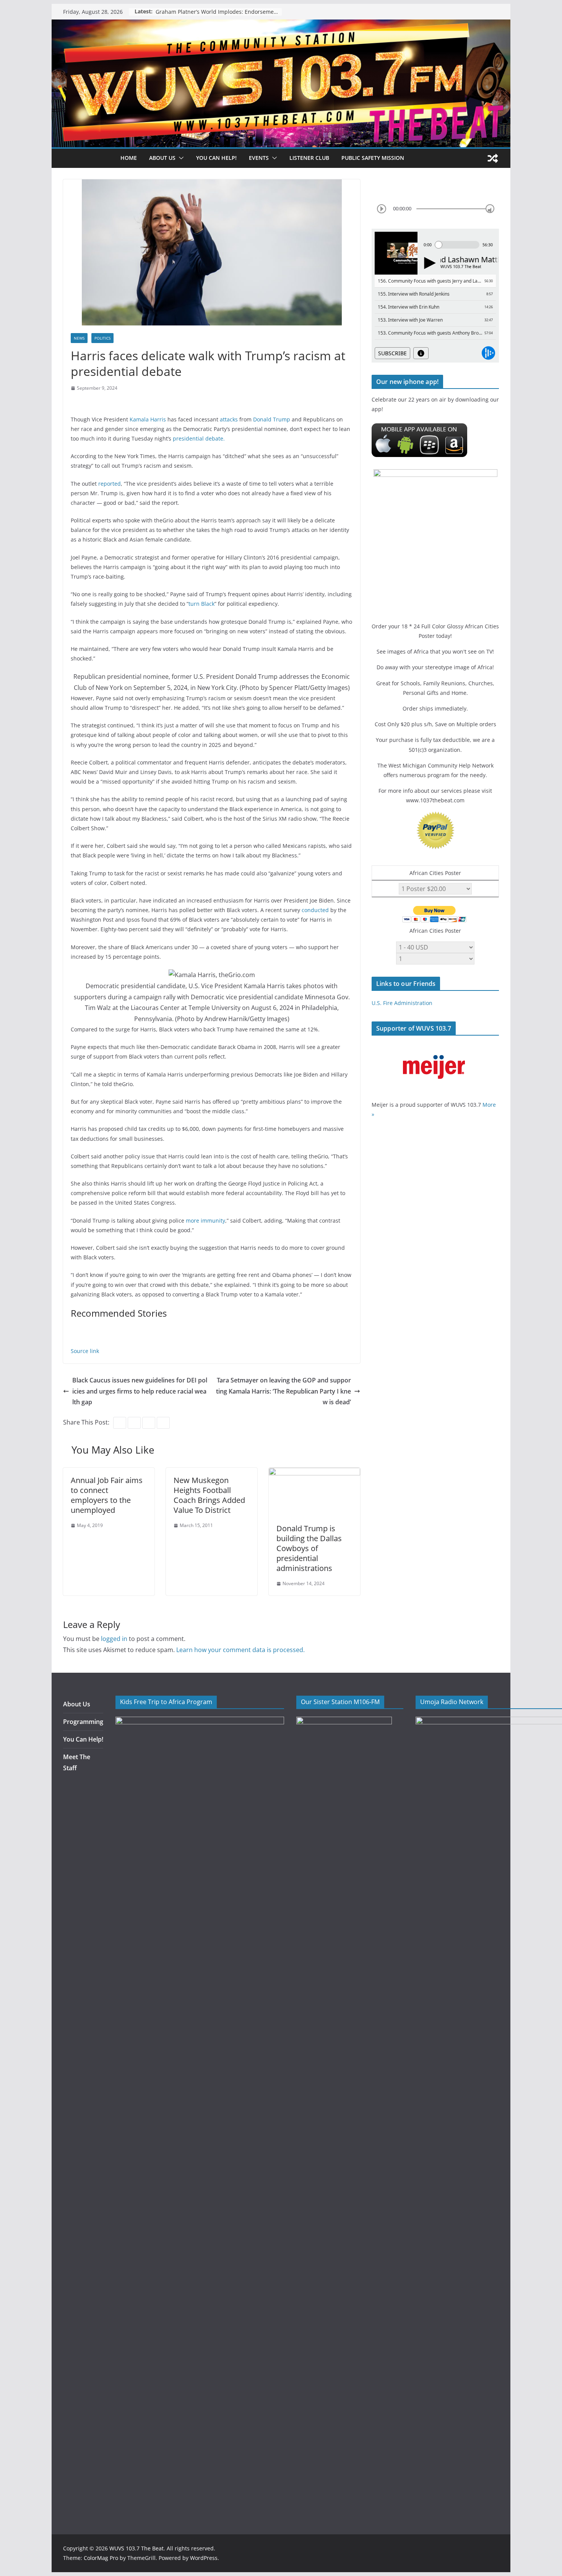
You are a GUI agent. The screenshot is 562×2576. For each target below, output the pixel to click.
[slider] (490, 209)
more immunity (205, 1221)
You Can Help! (216, 158)
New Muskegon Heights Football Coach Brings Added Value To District (209, 1495)
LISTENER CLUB (309, 158)
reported (110, 484)
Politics (102, 338)
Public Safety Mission (373, 158)
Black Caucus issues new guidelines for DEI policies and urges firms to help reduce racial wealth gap (140, 1391)
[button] (180, 158)
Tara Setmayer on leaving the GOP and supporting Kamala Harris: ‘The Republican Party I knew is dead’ (283, 1391)
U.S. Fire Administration (402, 1003)
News (79, 338)
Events (259, 158)
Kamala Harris (149, 419)
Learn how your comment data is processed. (240, 1650)
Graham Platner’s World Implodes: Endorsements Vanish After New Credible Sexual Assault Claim (219, 12)
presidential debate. (199, 438)
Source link (85, 1351)
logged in (114, 1639)
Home (129, 158)
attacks (229, 419)
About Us (77, 1704)
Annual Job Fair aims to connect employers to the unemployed (107, 1495)
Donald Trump (272, 419)
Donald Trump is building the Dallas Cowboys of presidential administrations (309, 1548)
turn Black (201, 604)
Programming (83, 1722)
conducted (315, 910)
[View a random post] (493, 158)
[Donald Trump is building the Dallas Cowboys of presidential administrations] (314, 1473)
